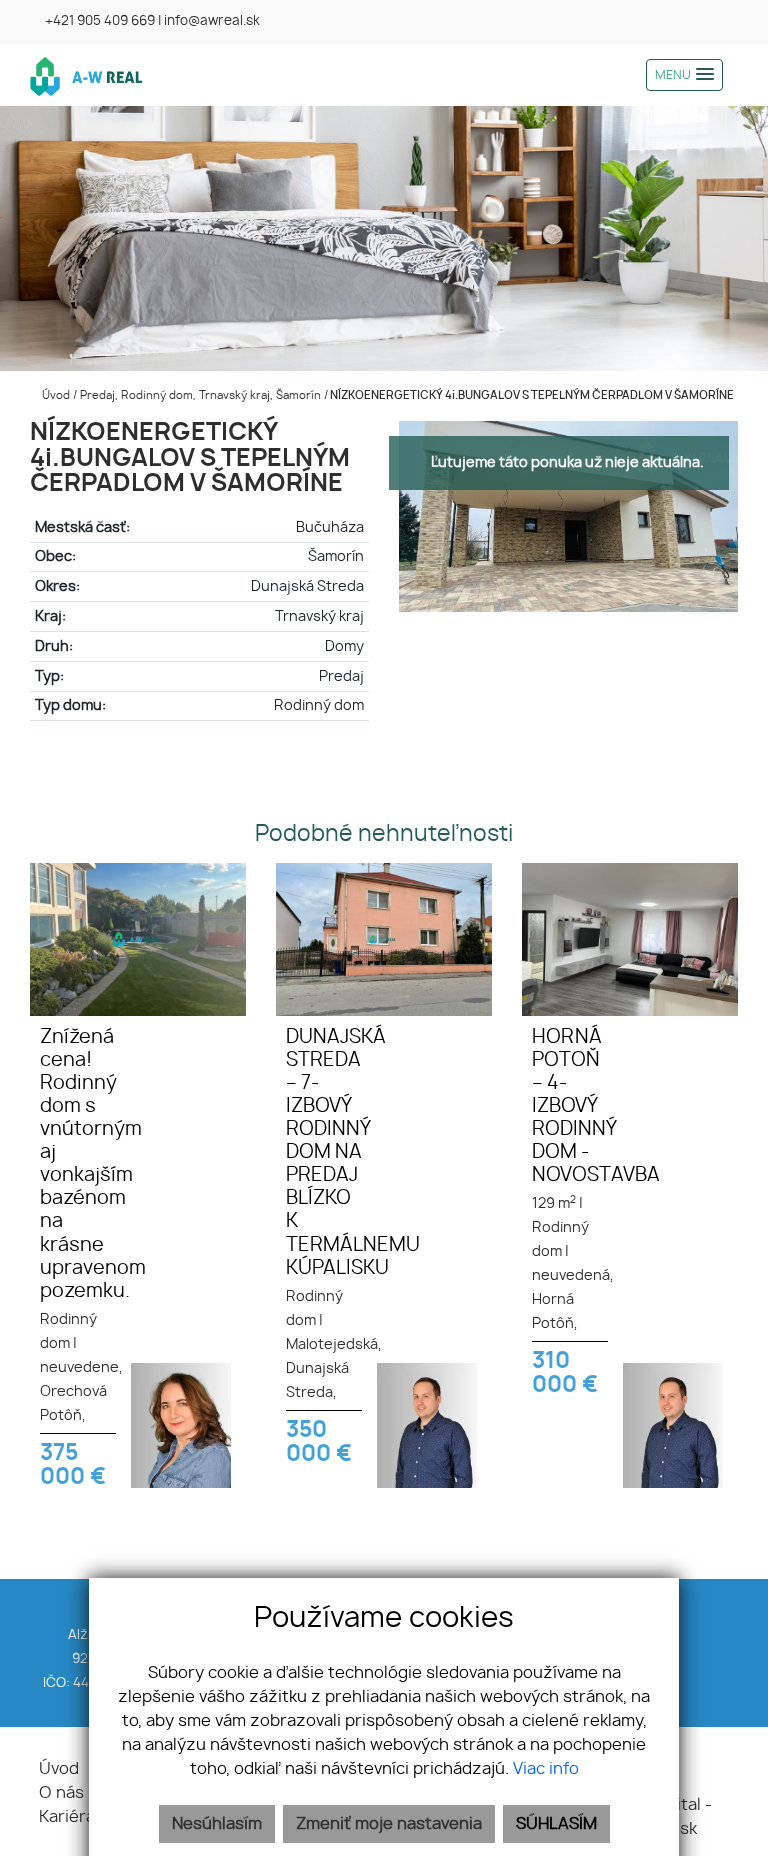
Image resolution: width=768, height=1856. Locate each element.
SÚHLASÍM (556, 1824)
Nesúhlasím (217, 1824)
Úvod (54, 395)
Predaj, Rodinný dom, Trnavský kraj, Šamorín (202, 395)
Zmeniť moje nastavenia (389, 1824)
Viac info (546, 1769)
